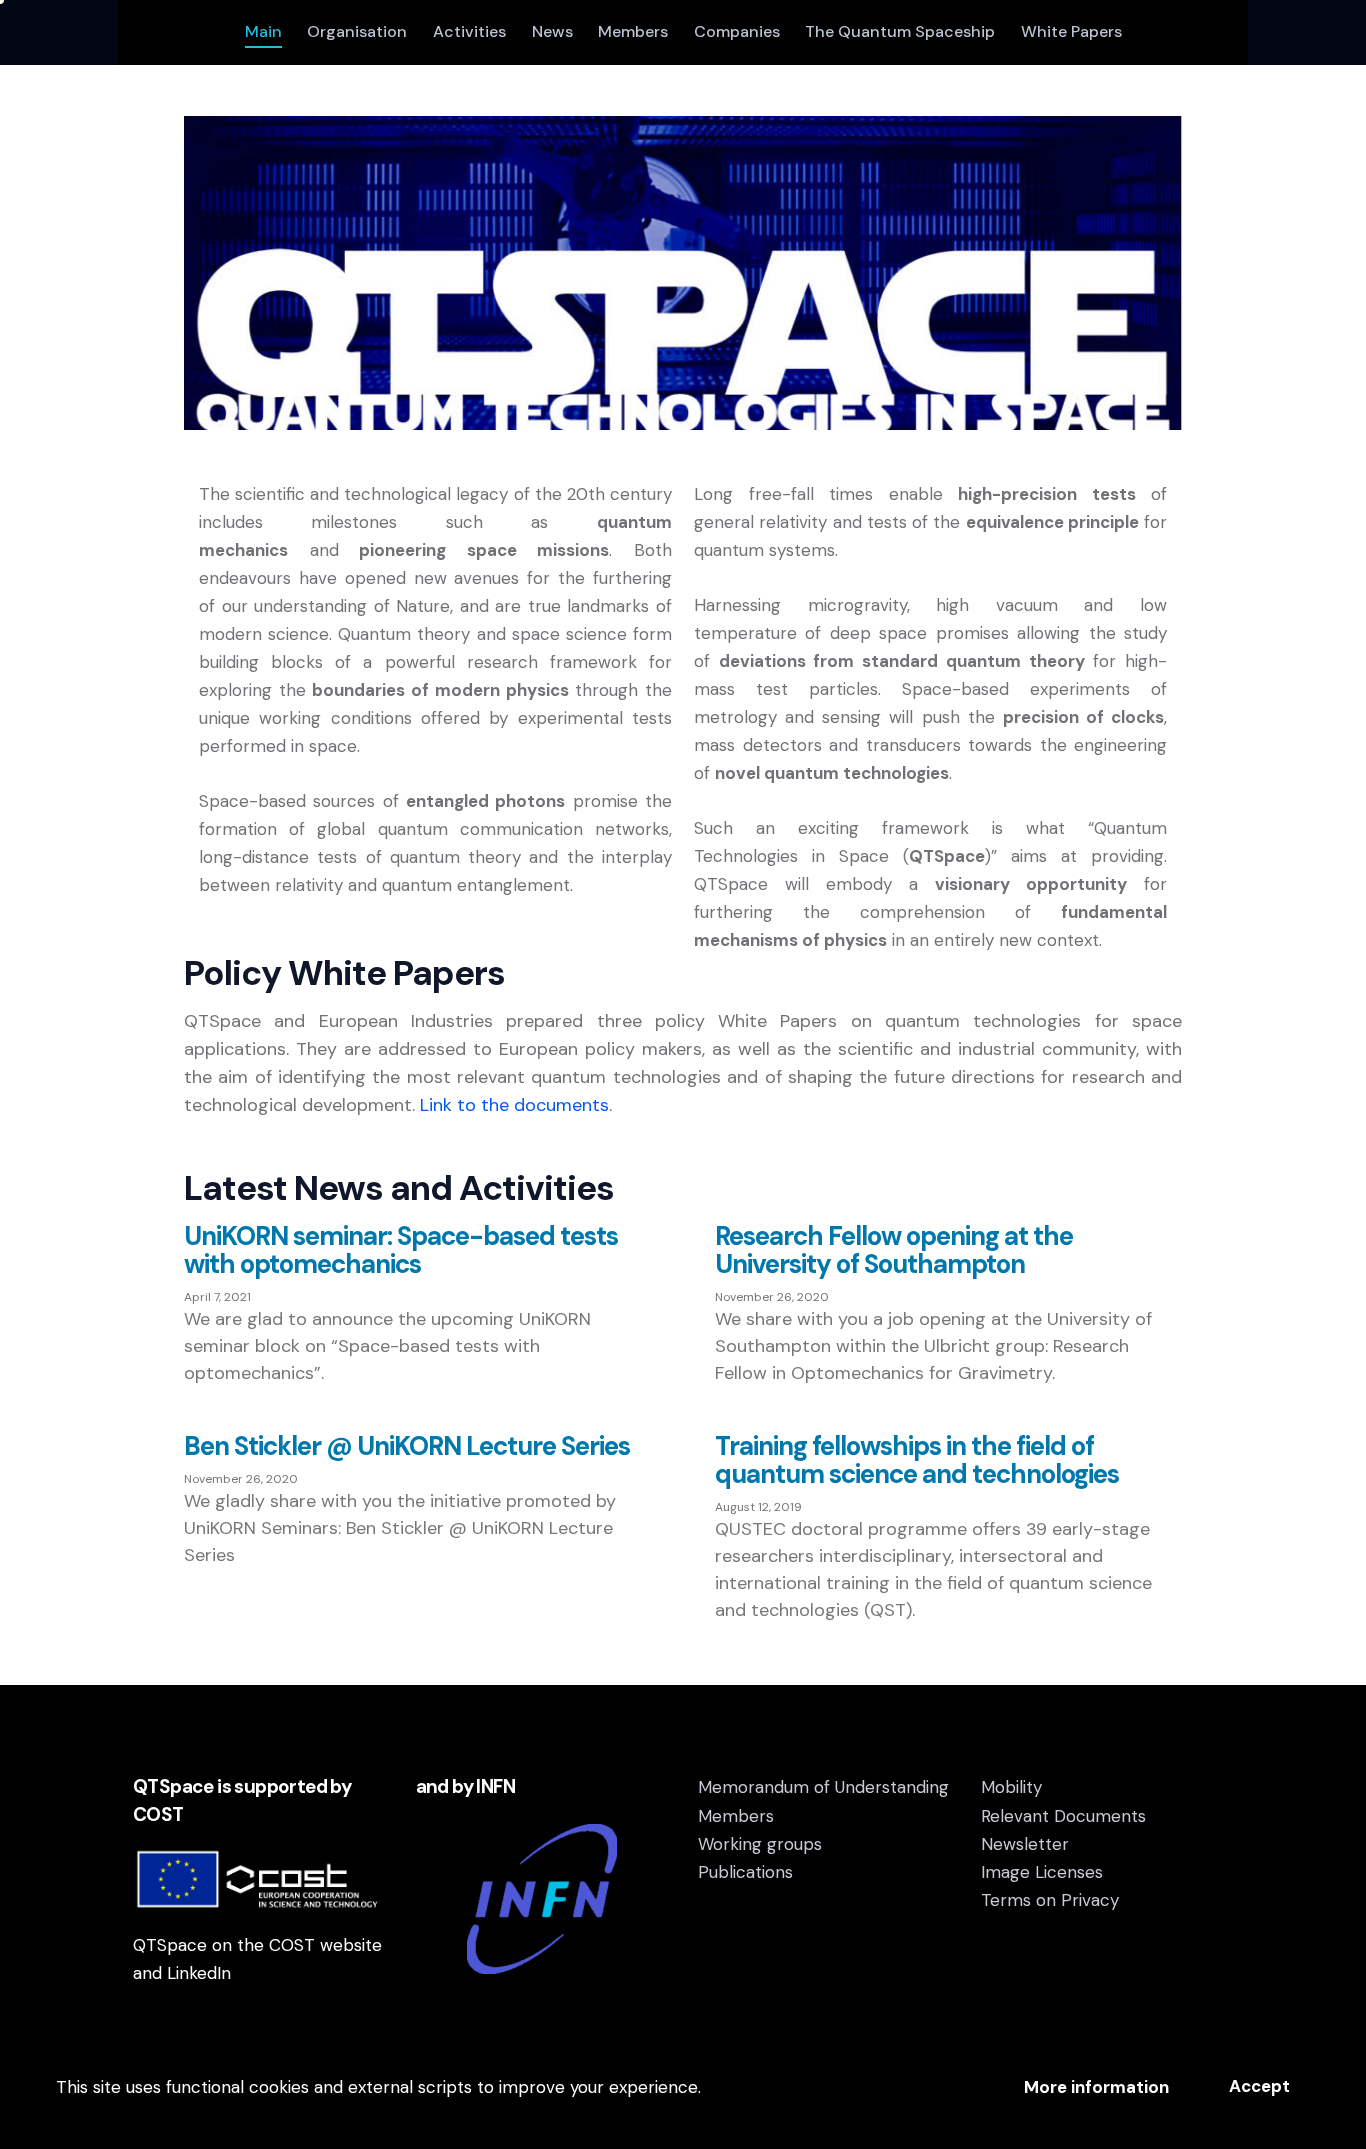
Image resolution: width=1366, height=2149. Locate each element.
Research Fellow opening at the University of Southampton (894, 1250)
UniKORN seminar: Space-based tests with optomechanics (401, 1250)
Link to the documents (514, 1105)
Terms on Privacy (1050, 1900)
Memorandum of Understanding (823, 1787)
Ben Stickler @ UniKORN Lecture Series (407, 1446)
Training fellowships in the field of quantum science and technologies (917, 1460)
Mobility (1011, 1787)
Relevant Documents (1063, 1816)
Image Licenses (1042, 1872)
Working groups (760, 1844)
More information (1096, 2087)
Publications (745, 1872)
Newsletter (1025, 1844)
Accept (1259, 2086)
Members (736, 1816)
